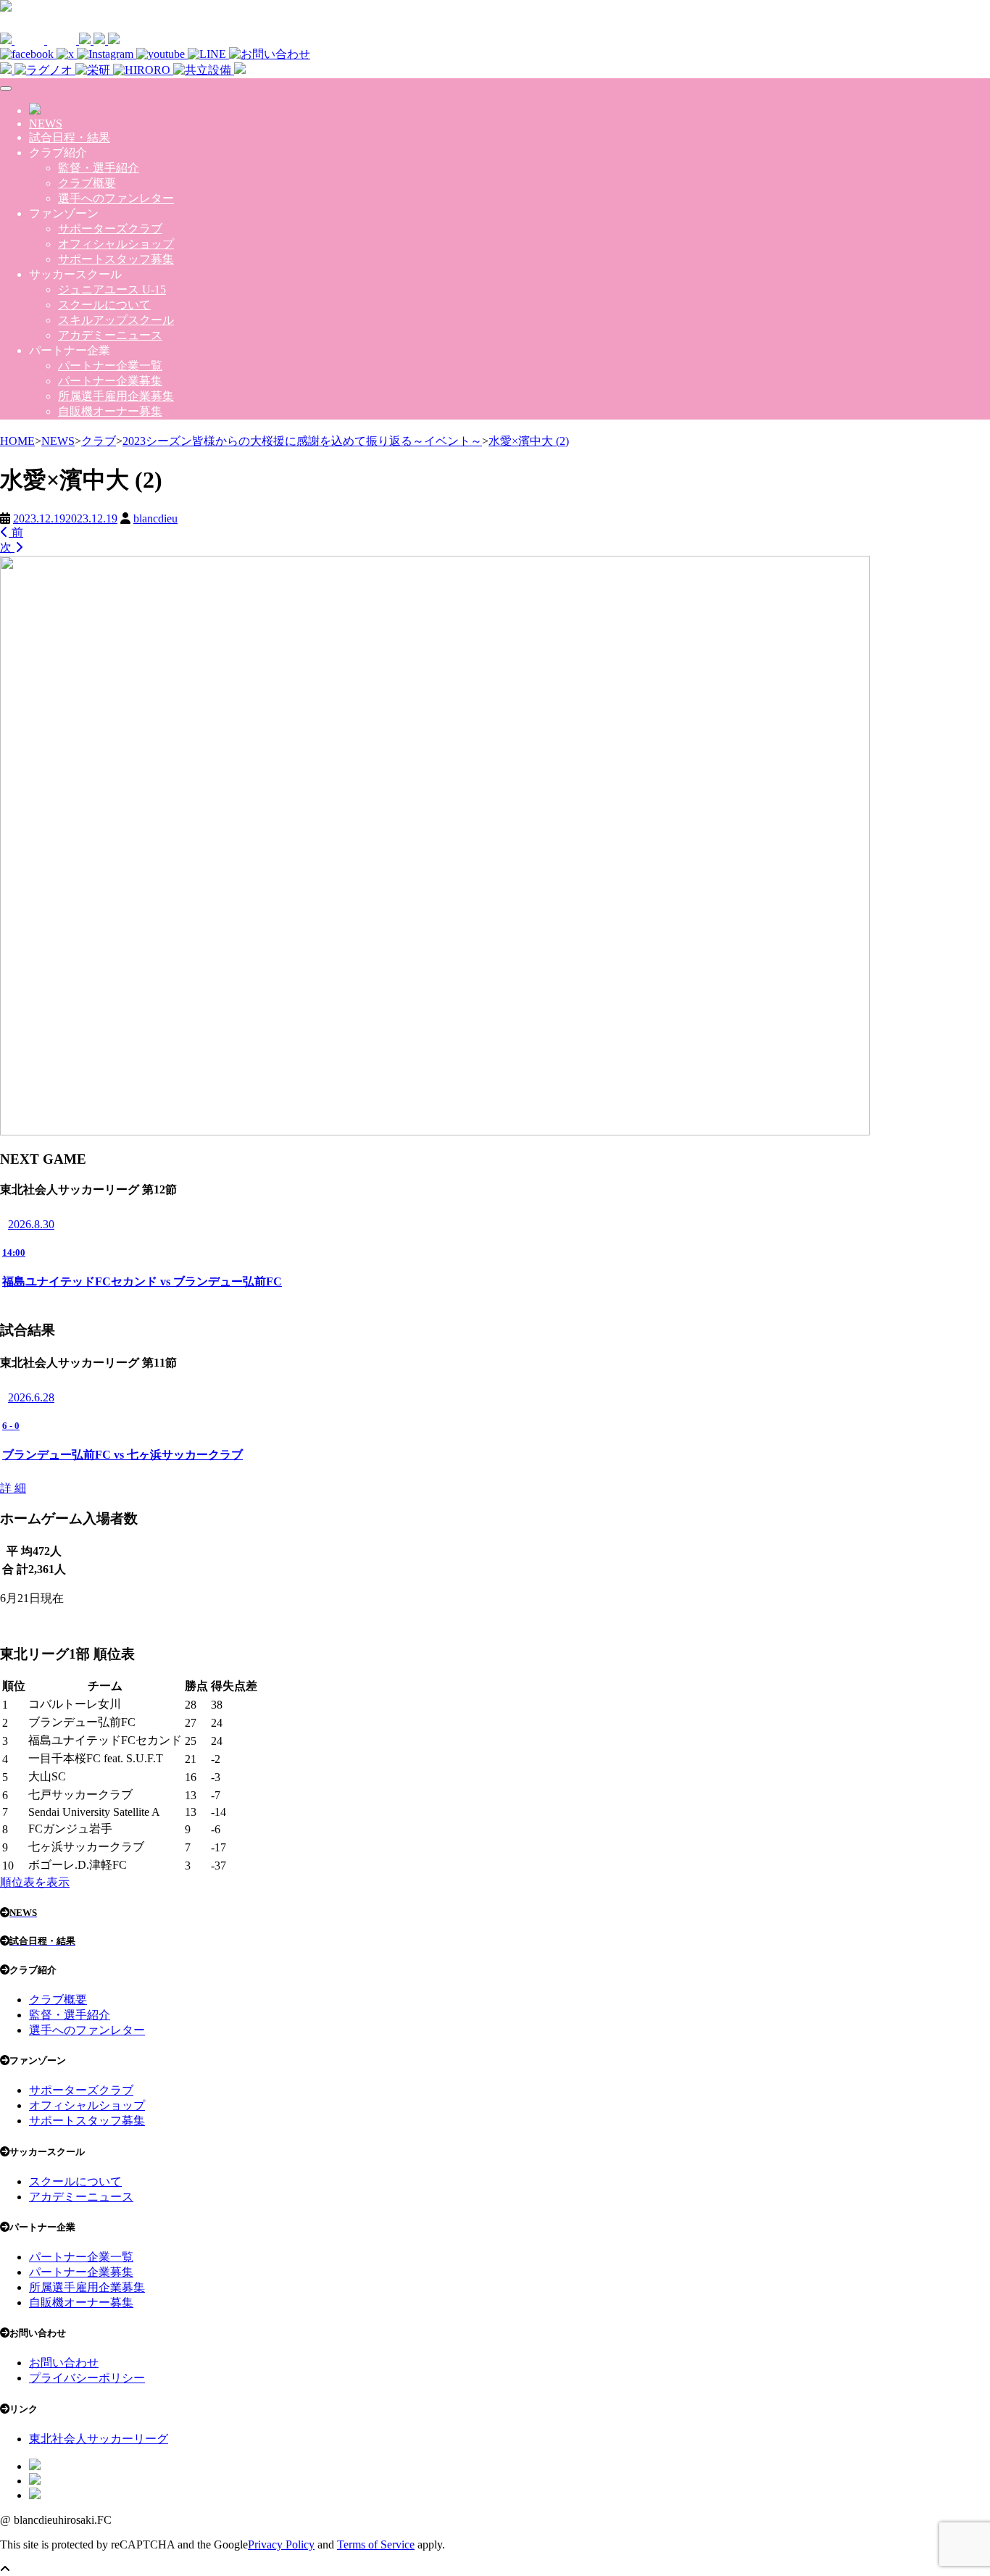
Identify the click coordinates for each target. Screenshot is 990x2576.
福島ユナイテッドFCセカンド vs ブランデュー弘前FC (142, 1281)
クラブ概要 (87, 183)
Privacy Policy (281, 2544)
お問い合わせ (64, 2363)
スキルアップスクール (116, 320)
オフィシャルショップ (116, 244)
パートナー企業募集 (110, 381)
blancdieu (155, 518)
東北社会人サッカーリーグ (99, 2439)
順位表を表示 (35, 1882)
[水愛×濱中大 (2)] (435, 1132)
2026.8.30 (31, 1224)
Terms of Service (376, 2544)
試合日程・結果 (70, 137)
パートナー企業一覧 (110, 366)
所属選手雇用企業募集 (116, 396)
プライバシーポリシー (87, 2378)
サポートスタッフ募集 (116, 259)
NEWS (46, 124)
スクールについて (104, 305)
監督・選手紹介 (99, 168)
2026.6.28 (31, 1397)
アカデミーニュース (110, 335)
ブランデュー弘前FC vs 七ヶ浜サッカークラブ (122, 1455)
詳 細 (13, 1488)
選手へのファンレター (116, 198)
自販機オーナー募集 (110, 411)
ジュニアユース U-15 (112, 289)
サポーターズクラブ (110, 229)
